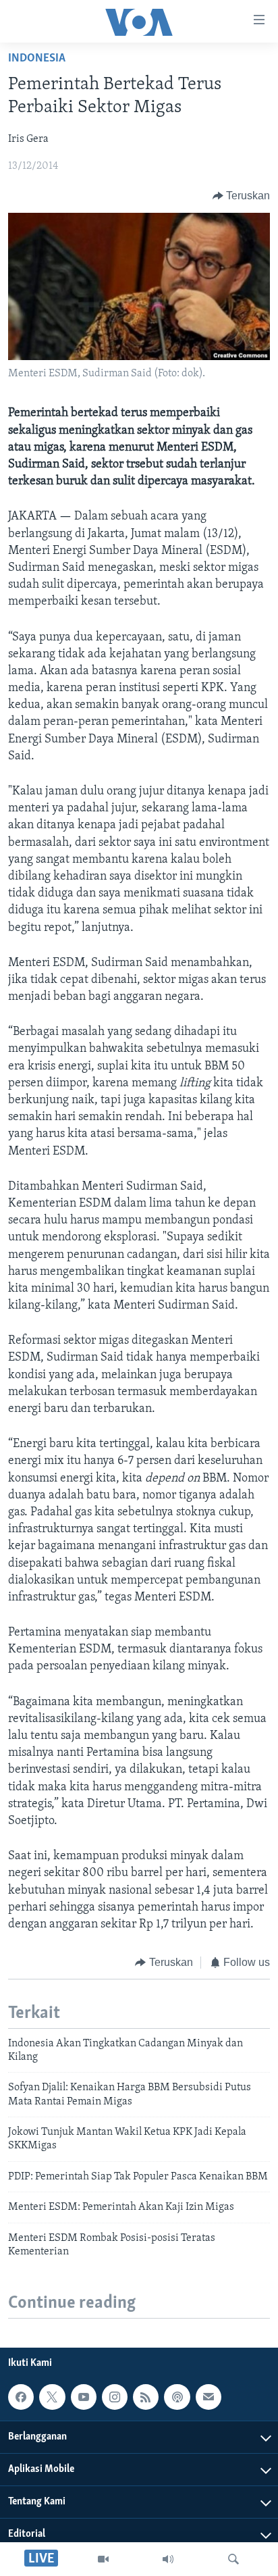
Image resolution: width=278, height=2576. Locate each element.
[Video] (103, 2559)
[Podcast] (177, 2397)
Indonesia (37, 59)
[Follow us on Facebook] (21, 2397)
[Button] (242, 196)
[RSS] (146, 2397)
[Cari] (233, 2559)
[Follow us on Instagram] (115, 2397)
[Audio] (168, 2559)
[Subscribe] (208, 2397)
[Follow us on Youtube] (84, 2397)
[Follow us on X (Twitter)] (52, 2397)
